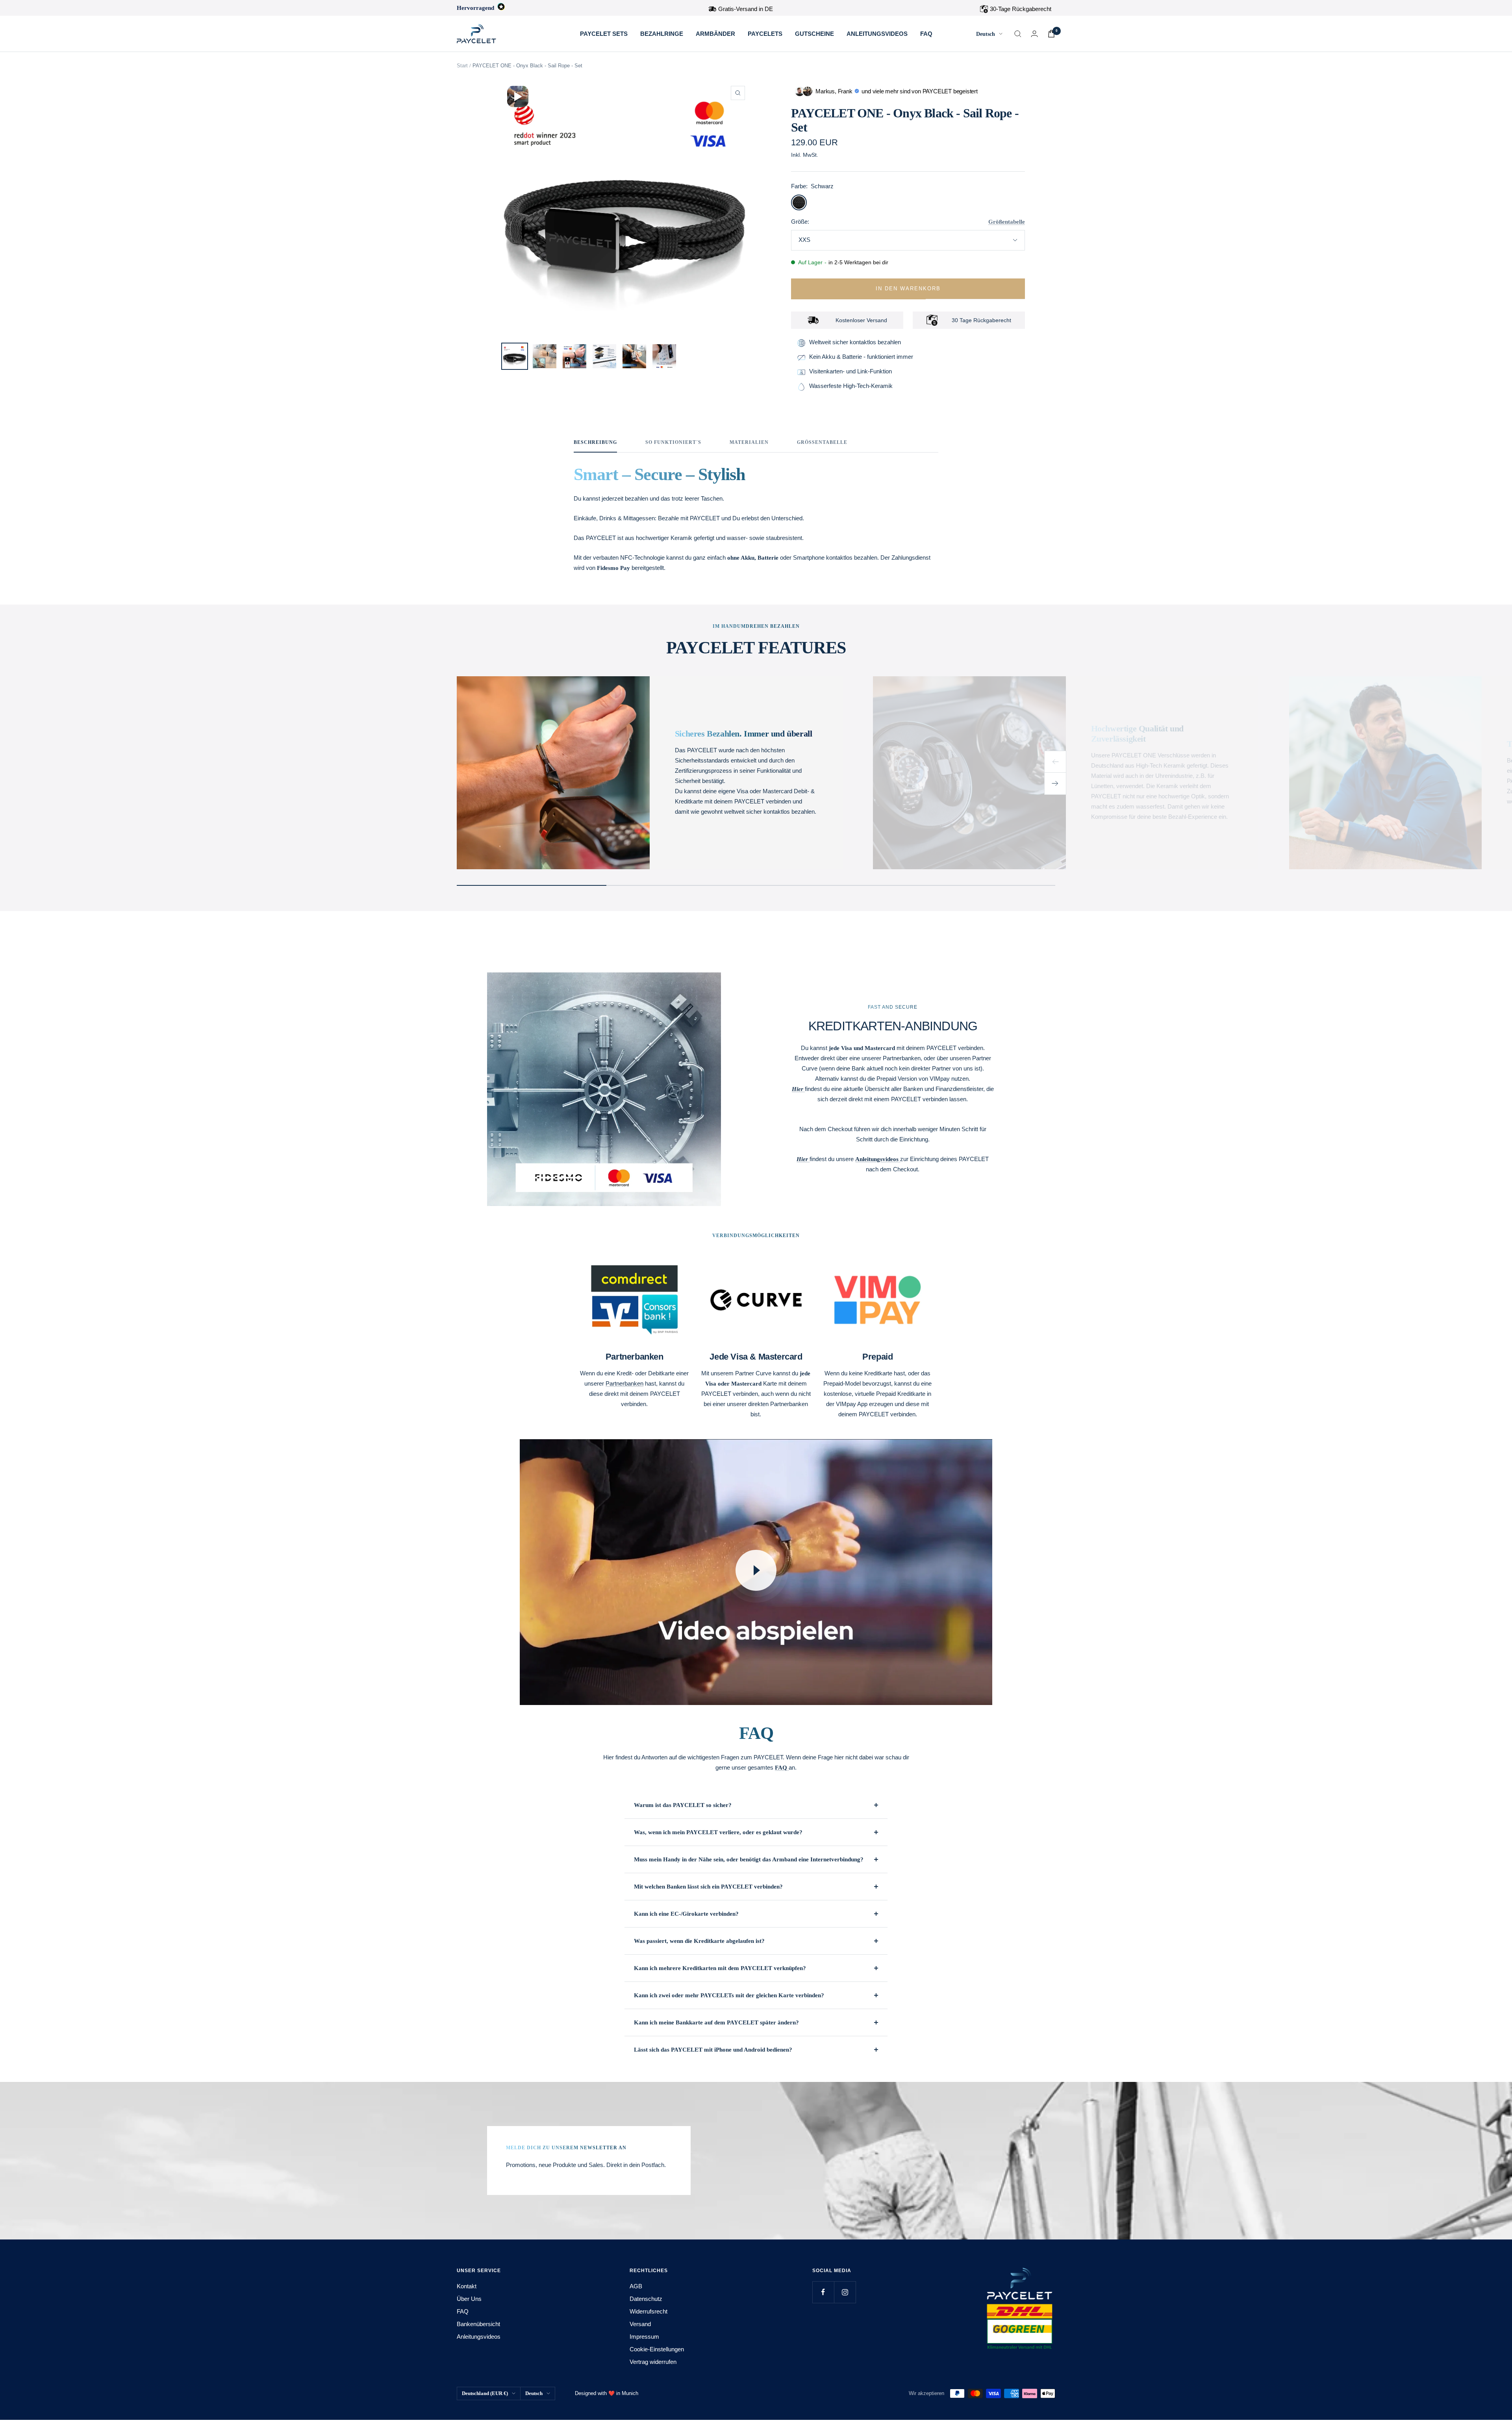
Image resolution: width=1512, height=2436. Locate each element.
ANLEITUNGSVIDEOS (877, 34)
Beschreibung (595, 442)
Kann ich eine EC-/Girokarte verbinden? (686, 1914)
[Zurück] (1055, 762)
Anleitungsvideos (479, 2337)
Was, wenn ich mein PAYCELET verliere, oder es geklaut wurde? (718, 1832)
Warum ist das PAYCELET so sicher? (683, 1805)
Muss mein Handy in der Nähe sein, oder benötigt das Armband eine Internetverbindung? (749, 1859)
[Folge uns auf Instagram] (845, 2292)
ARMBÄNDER (715, 34)
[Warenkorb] (1051, 34)
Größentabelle (1007, 222)
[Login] (1034, 34)
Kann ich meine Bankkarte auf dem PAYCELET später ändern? (716, 2022)
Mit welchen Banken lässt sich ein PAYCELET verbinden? (708, 1887)
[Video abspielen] (756, 1570)
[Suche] (1018, 34)
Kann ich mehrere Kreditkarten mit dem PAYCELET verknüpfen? (720, 1968)
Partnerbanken (624, 1383)
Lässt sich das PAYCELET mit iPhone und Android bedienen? (713, 2050)
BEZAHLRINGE (662, 34)
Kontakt (467, 2286)
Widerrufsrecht (649, 2311)
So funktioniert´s (673, 442)
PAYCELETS (765, 34)
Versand (640, 2324)
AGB (636, 2286)
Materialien (749, 442)
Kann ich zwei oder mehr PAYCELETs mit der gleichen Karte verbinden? (729, 1995)
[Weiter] (1055, 784)
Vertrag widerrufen (653, 2362)
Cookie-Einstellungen (657, 2349)
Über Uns (469, 2299)
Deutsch (986, 34)
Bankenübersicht (478, 2324)
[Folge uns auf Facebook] (823, 2292)
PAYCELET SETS (604, 34)
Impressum (644, 2337)
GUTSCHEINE (814, 34)
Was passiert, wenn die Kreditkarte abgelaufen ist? (699, 1941)
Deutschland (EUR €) (485, 2393)
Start (462, 66)
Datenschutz (646, 2299)
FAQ (926, 34)
